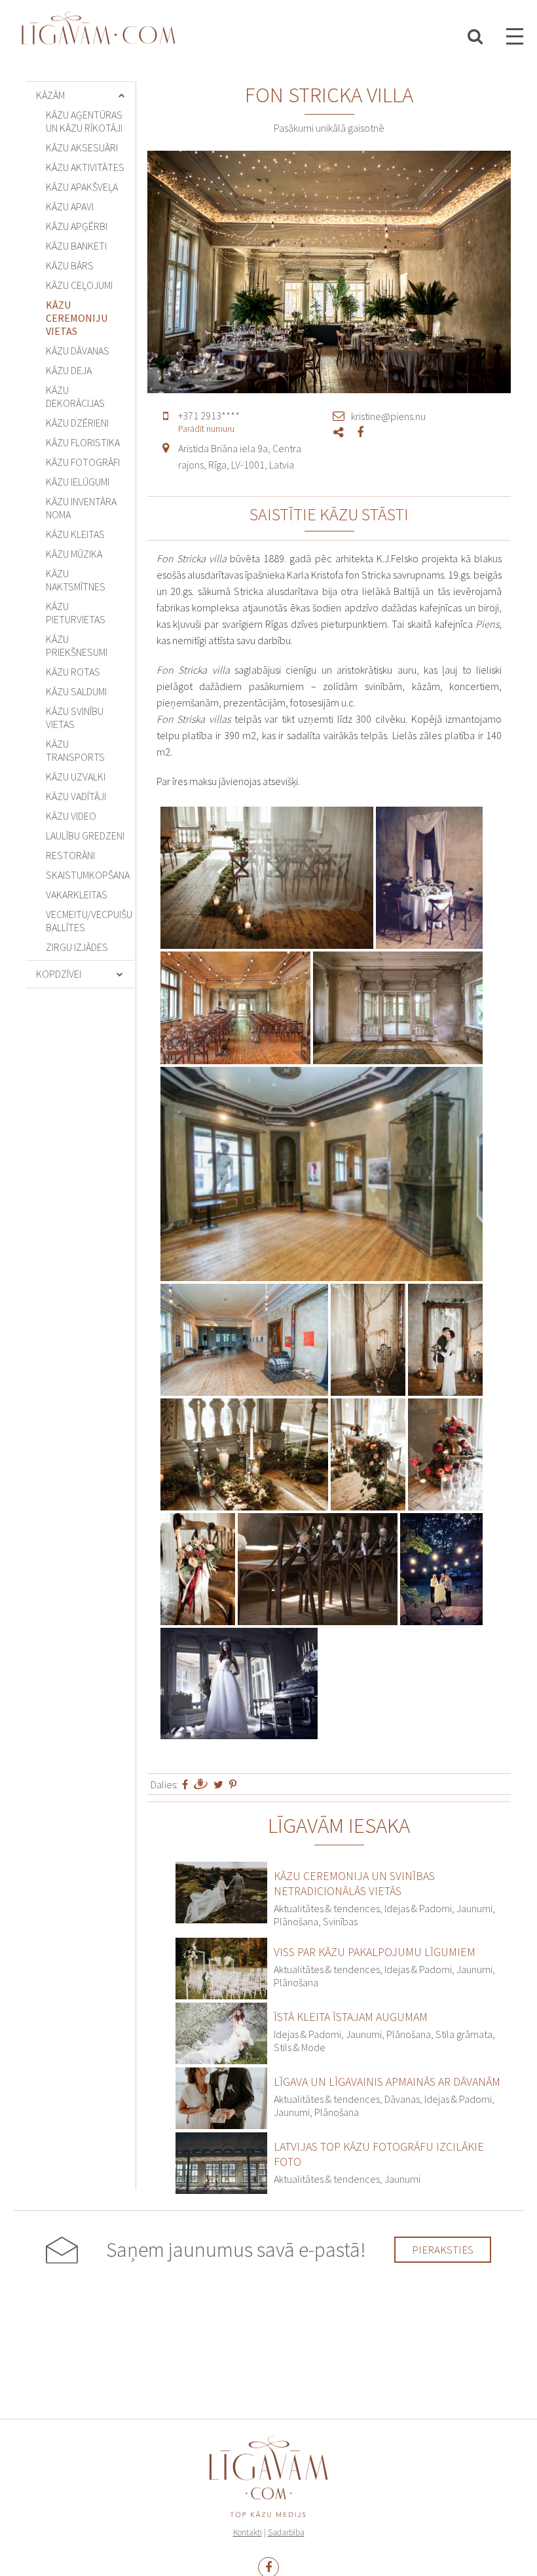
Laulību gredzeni (85, 836)
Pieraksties (443, 2250)
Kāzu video (71, 816)
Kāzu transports (75, 750)
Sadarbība (286, 2532)
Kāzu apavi (70, 206)
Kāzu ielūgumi (78, 482)
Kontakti (248, 2532)
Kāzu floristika (83, 442)
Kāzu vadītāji (76, 796)
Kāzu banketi (76, 246)
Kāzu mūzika (74, 554)
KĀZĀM (50, 95)
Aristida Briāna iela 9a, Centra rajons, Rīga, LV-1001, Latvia (240, 456)
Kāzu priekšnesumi (77, 645)
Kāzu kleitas (75, 534)
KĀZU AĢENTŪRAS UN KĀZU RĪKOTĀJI (84, 121)
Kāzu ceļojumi (79, 285)
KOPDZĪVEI (59, 974)
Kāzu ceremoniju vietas (77, 318)
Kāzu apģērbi (77, 226)
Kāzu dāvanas (78, 351)
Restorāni (70, 855)
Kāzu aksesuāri (82, 147)
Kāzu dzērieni (77, 423)
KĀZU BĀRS (70, 265)
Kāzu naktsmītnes (76, 580)
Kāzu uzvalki (76, 777)
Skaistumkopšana (88, 875)
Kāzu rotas (73, 672)
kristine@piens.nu (388, 416)
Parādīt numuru (206, 429)
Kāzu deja (69, 370)
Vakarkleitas (77, 894)
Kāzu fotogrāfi (83, 462)
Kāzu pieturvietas (76, 613)
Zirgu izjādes (77, 947)
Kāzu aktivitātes (85, 167)
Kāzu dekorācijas (75, 396)
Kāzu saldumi (76, 691)
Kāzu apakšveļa (82, 187)
